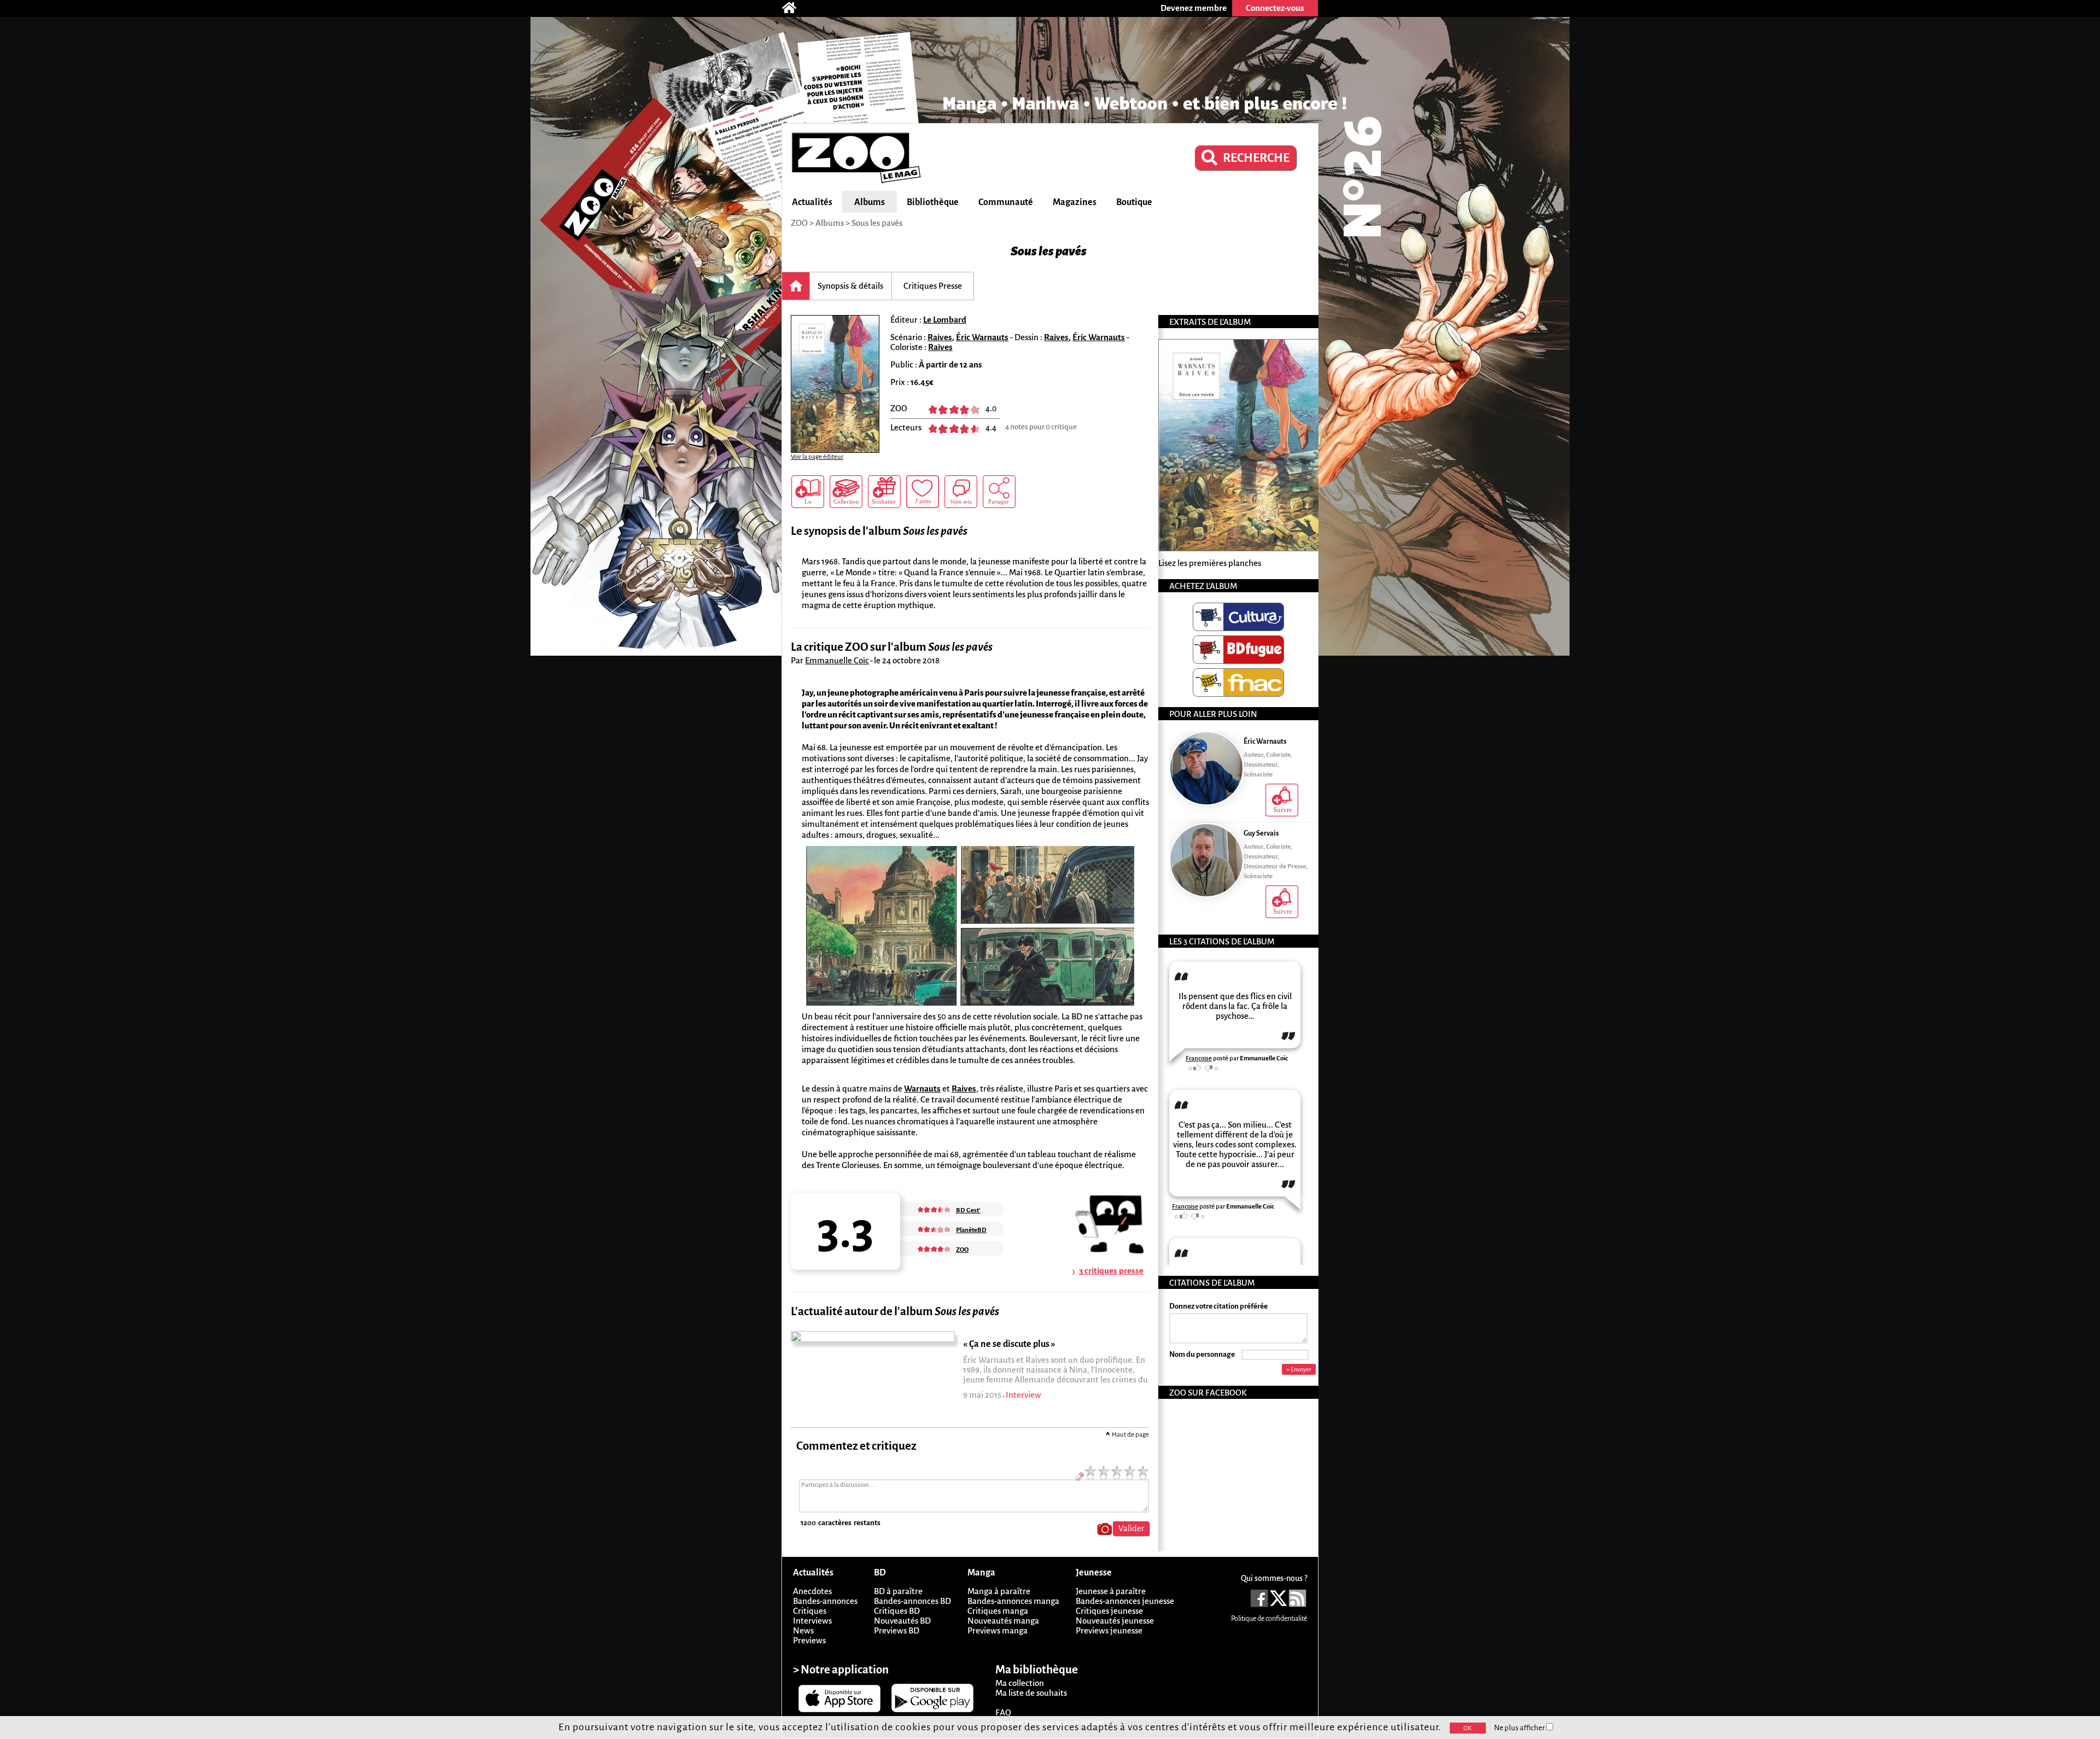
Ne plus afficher (1520, 1728)
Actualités (812, 202)
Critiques (810, 1611)
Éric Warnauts (982, 337)
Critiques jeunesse (1109, 1611)
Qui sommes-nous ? (1274, 1578)
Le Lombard (945, 320)
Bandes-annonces (825, 1601)
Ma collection (1020, 1683)
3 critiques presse (1111, 1271)
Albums (870, 202)
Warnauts (922, 1089)
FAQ (1003, 1712)
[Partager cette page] (999, 492)
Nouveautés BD (902, 1621)
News (803, 1630)
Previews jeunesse (1109, 1630)
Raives (940, 337)
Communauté (1006, 202)
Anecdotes (812, 1591)
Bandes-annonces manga (1013, 1601)
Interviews (812, 1621)
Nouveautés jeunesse (1115, 1621)
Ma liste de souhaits (1031, 1693)
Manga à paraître (999, 1591)
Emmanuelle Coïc (837, 660)
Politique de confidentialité (1269, 1619)
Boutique (1134, 202)
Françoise (1199, 1058)
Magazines (1075, 202)
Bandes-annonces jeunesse (1125, 1601)
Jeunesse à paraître (1111, 1591)
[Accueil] (795, 8)
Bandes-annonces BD (912, 1601)
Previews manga (997, 1630)
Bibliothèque (933, 202)
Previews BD (897, 1630)
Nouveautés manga (1003, 1621)
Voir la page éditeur (817, 457)
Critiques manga (998, 1611)
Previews (809, 1640)
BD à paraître (898, 1591)
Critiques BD (897, 1611)
